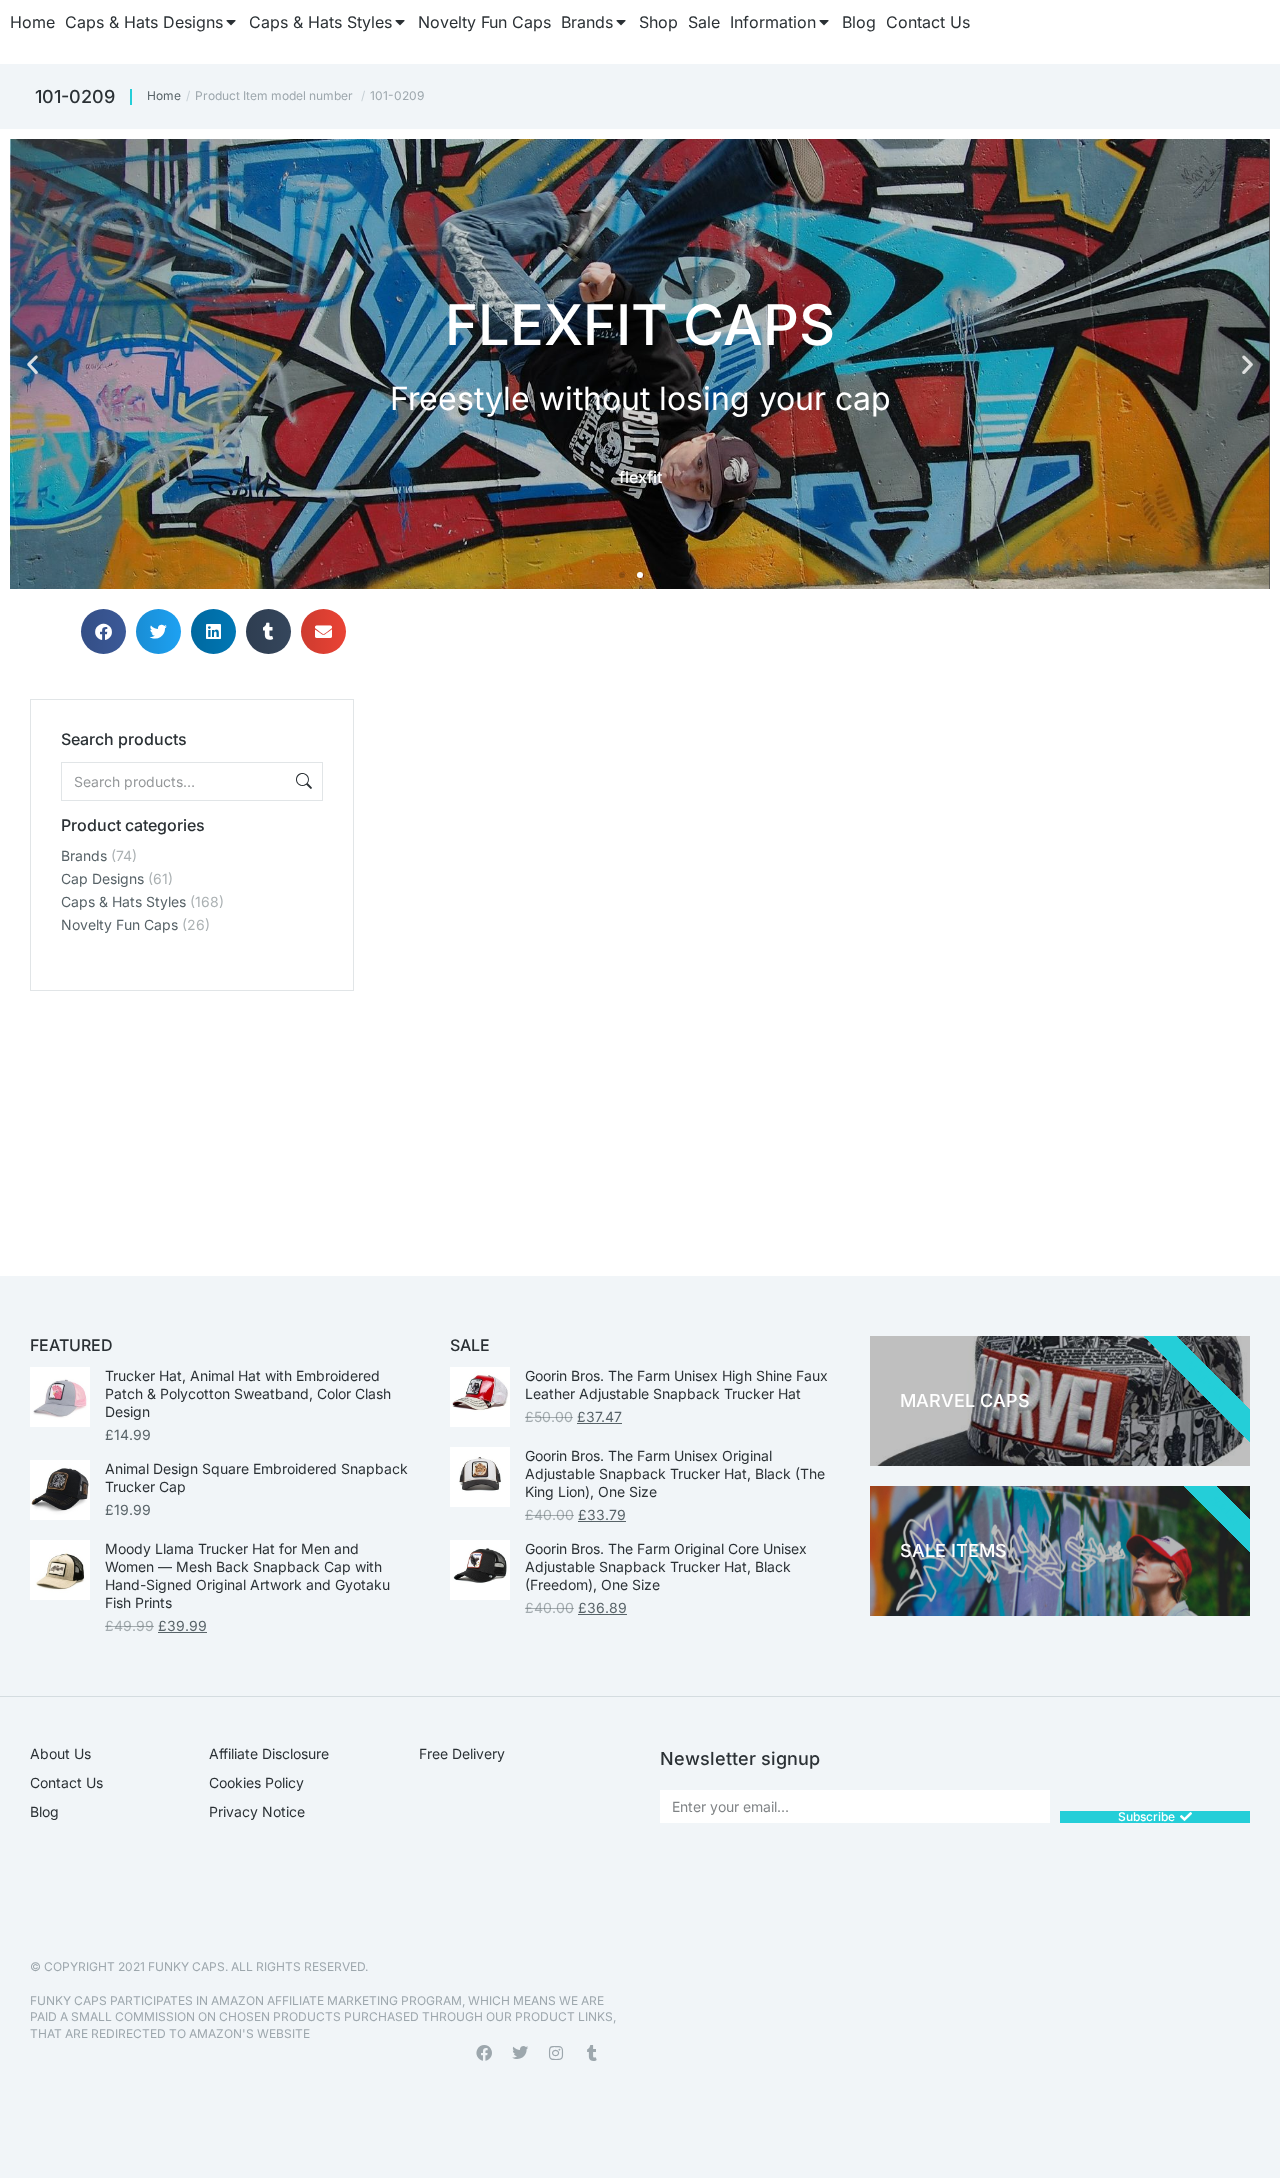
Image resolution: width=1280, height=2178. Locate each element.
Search (302, 781)
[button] (32, 364)
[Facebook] (484, 2053)
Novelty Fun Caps (119, 924)
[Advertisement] (192, 1116)
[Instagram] (556, 2053)
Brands (84, 855)
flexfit (640, 477)
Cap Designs (102, 878)
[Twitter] (520, 2053)
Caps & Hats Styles (123, 901)
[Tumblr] (592, 2053)
